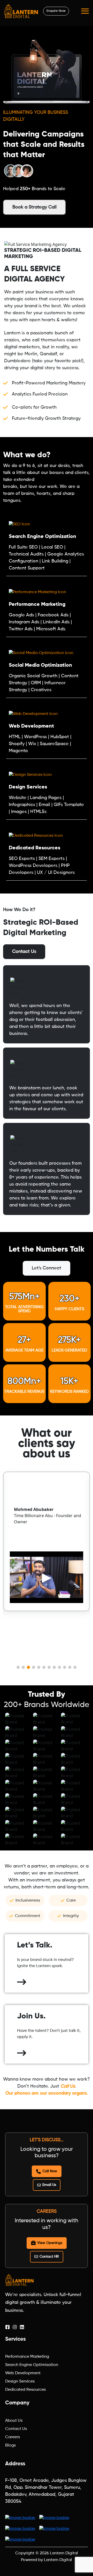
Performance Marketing (27, 2357)
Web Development (23, 2373)
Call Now (50, 2171)
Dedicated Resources (25, 2390)
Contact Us (24, 952)
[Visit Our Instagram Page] (15, 2327)
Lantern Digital (64, 2553)
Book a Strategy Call (34, 207)
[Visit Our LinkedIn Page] (22, 2327)
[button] (18, 1667)
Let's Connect (47, 1268)
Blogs (10, 2445)
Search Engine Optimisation (32, 2365)
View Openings (50, 2243)
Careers (13, 2437)
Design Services (20, 2381)
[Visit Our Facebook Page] (7, 2327)
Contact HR (49, 2257)
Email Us (49, 2185)
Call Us (68, 2086)
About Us (14, 2421)
